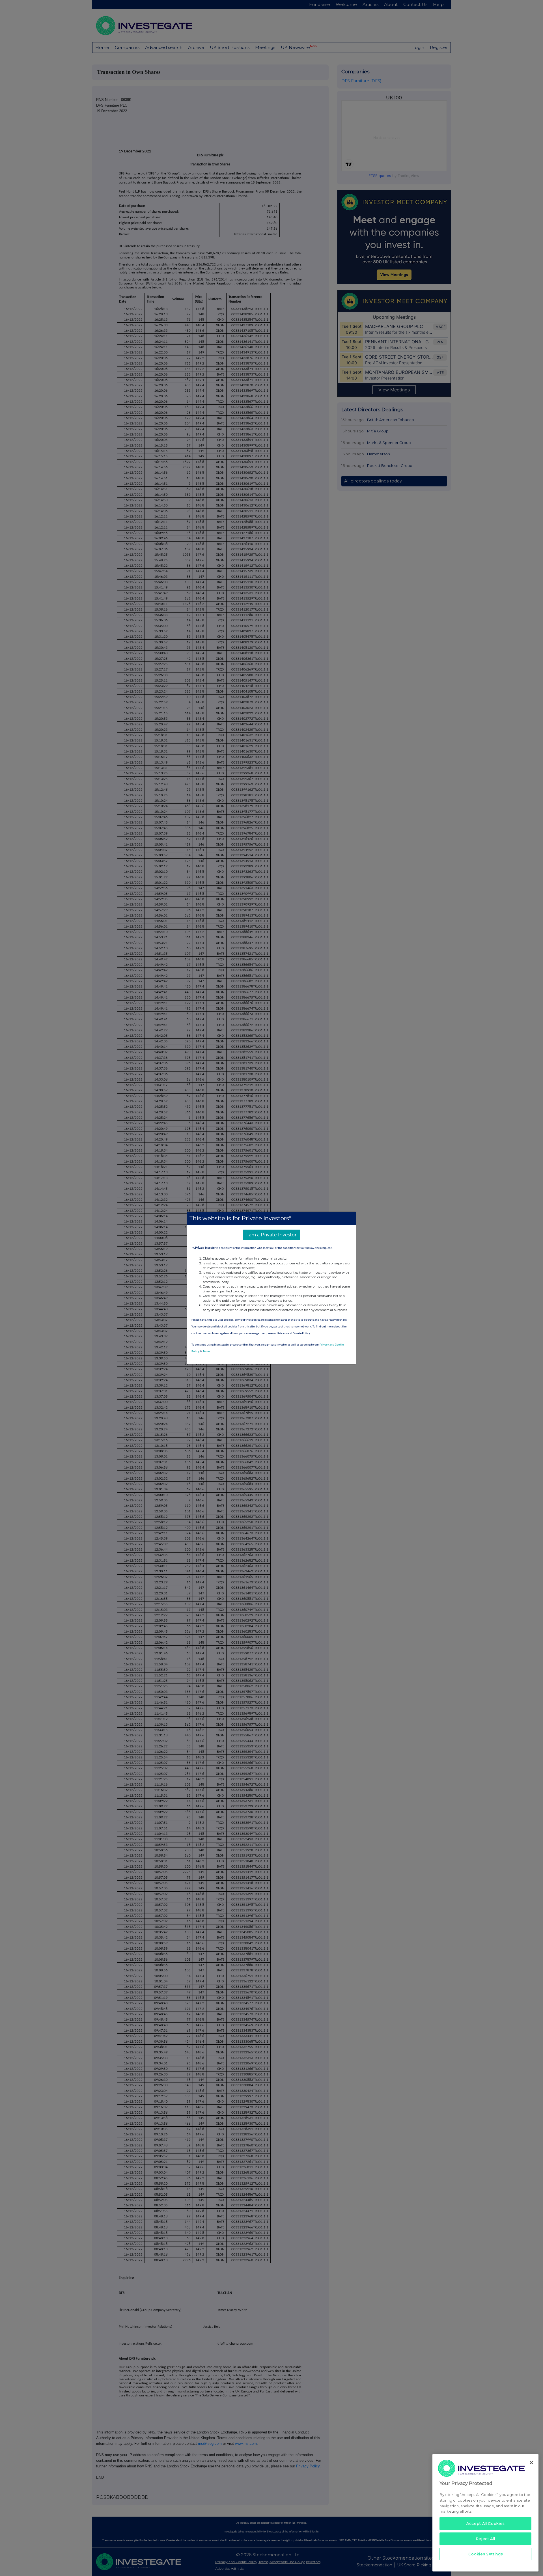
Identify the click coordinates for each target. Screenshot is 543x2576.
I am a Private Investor (271, 1235)
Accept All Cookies (485, 2523)
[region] (485, 2513)
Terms (206, 1352)
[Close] (531, 2463)
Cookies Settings (486, 2554)
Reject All (486, 2539)
